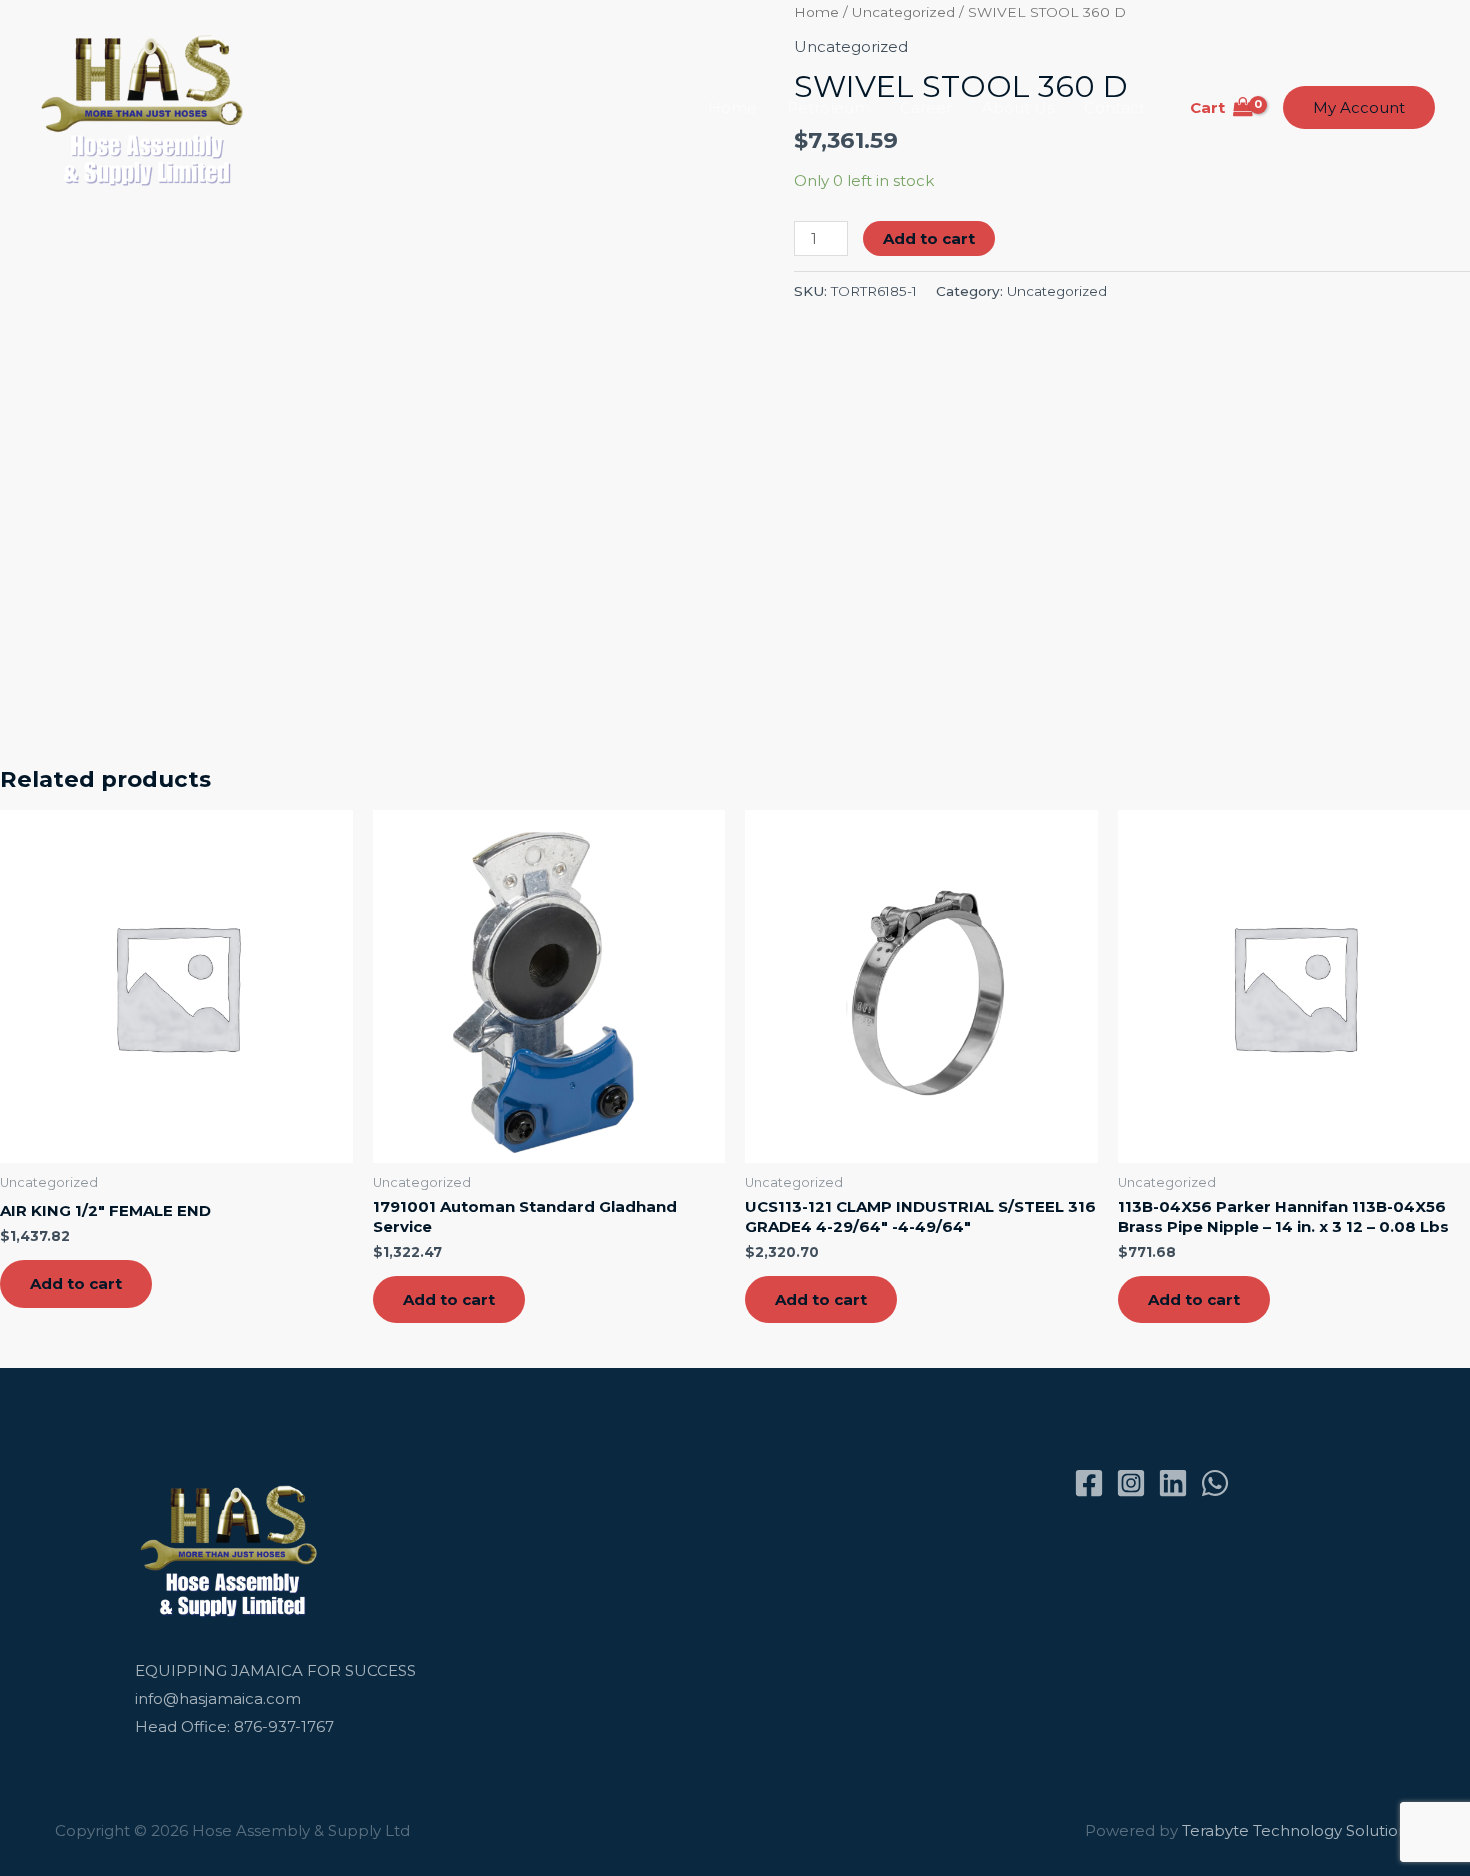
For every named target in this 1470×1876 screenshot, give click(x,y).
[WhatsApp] (1215, 1483)
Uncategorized (1057, 291)
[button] (1359, 107)
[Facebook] (1089, 1483)
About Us (1018, 107)
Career (926, 107)
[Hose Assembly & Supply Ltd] (146, 106)
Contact (1114, 107)
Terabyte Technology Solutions (1298, 1830)
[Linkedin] (1173, 1483)
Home (732, 107)
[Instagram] (1131, 1483)
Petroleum (828, 107)
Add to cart (929, 238)
